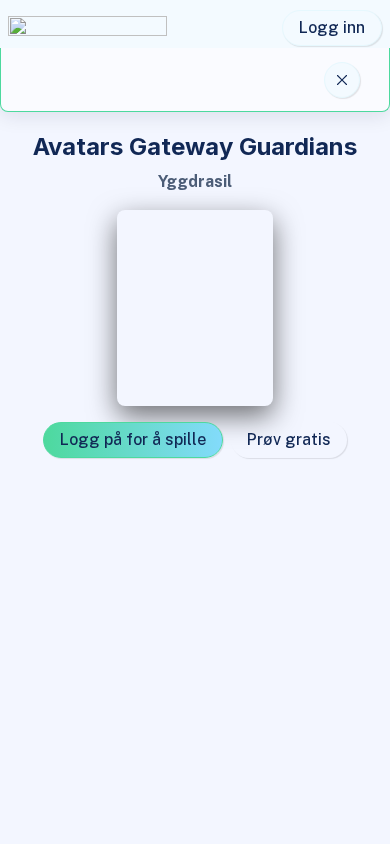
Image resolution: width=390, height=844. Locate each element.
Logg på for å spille (133, 439)
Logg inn (332, 27)
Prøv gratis (289, 439)
